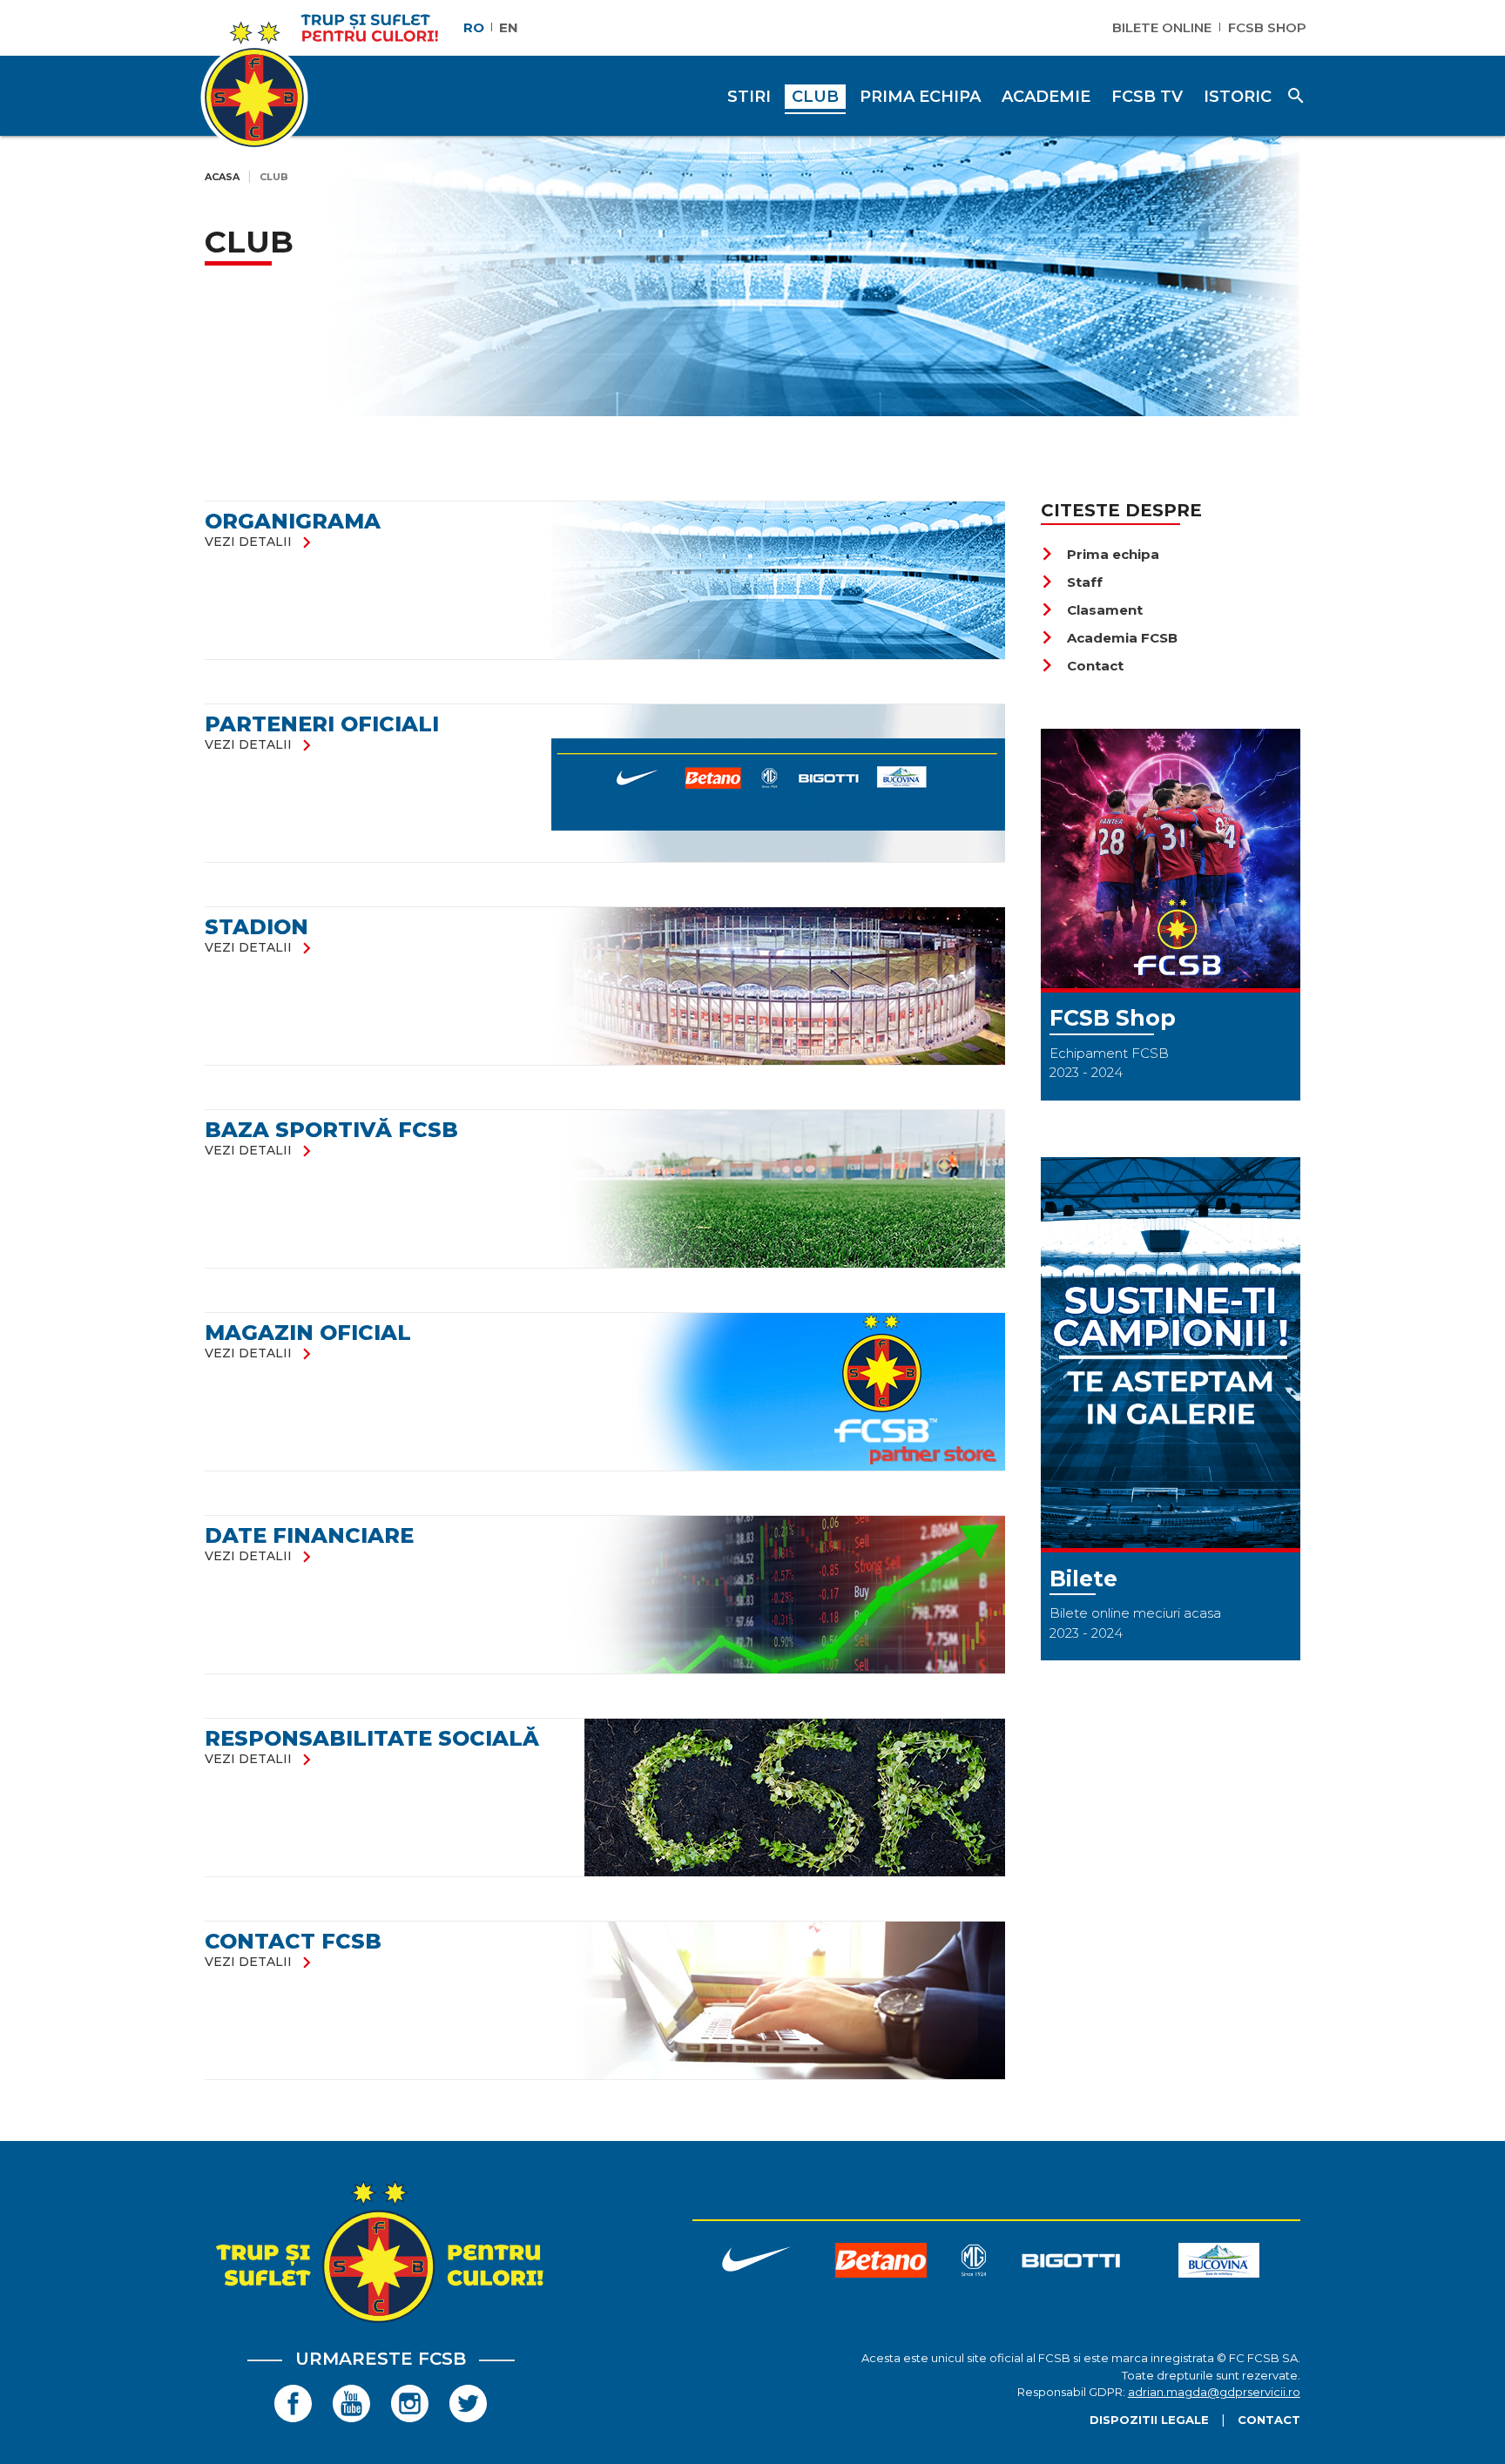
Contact (1082, 666)
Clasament (1092, 610)
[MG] (974, 2263)
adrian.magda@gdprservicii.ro (1214, 2392)
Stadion (256, 927)
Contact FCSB (293, 1941)
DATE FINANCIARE (309, 1535)
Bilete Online (1162, 27)
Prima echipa (1100, 554)
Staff (1072, 582)
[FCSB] (381, 2323)
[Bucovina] (1219, 2263)
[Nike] (756, 2263)
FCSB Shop (1267, 27)
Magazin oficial (308, 1333)
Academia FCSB (1109, 638)
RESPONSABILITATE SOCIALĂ (372, 1738)
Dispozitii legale (1149, 2420)
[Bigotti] (1071, 2263)
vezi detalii (261, 542)
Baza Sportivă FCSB (331, 1130)
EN (509, 27)
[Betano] (881, 2263)
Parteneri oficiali (322, 724)
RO (474, 27)
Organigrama (293, 521)
